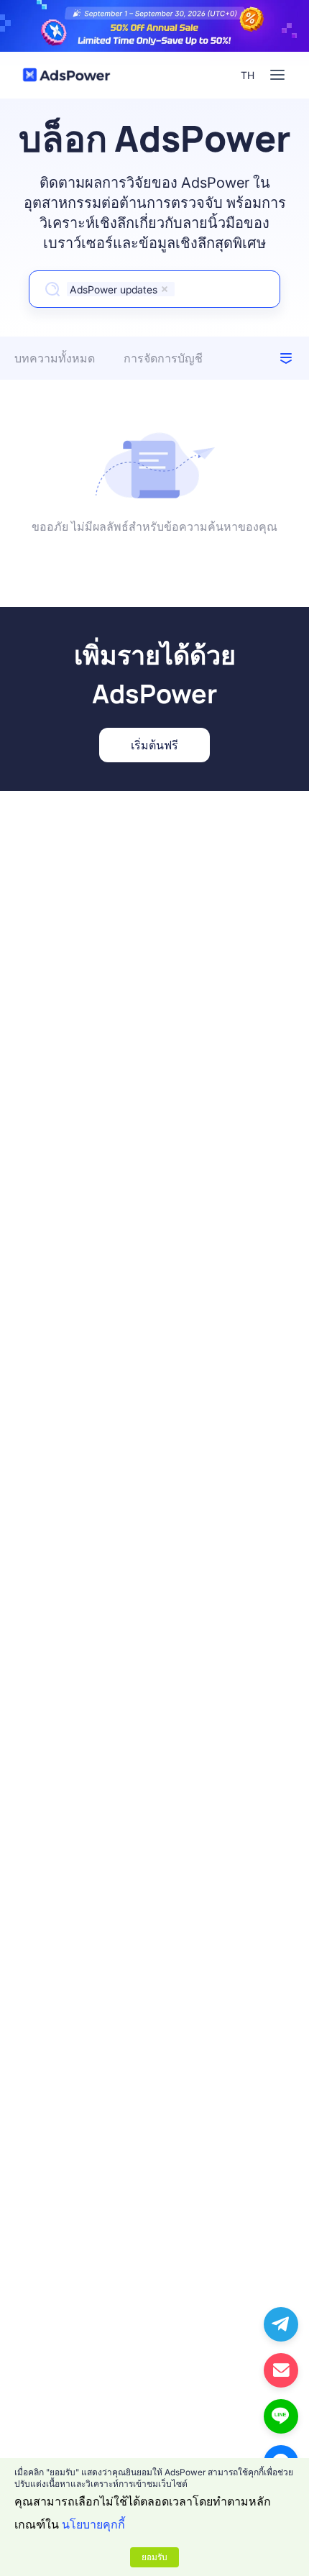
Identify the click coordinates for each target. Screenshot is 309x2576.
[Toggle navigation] (277, 75)
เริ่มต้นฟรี (154, 745)
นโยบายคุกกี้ (93, 2524)
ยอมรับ (154, 2557)
